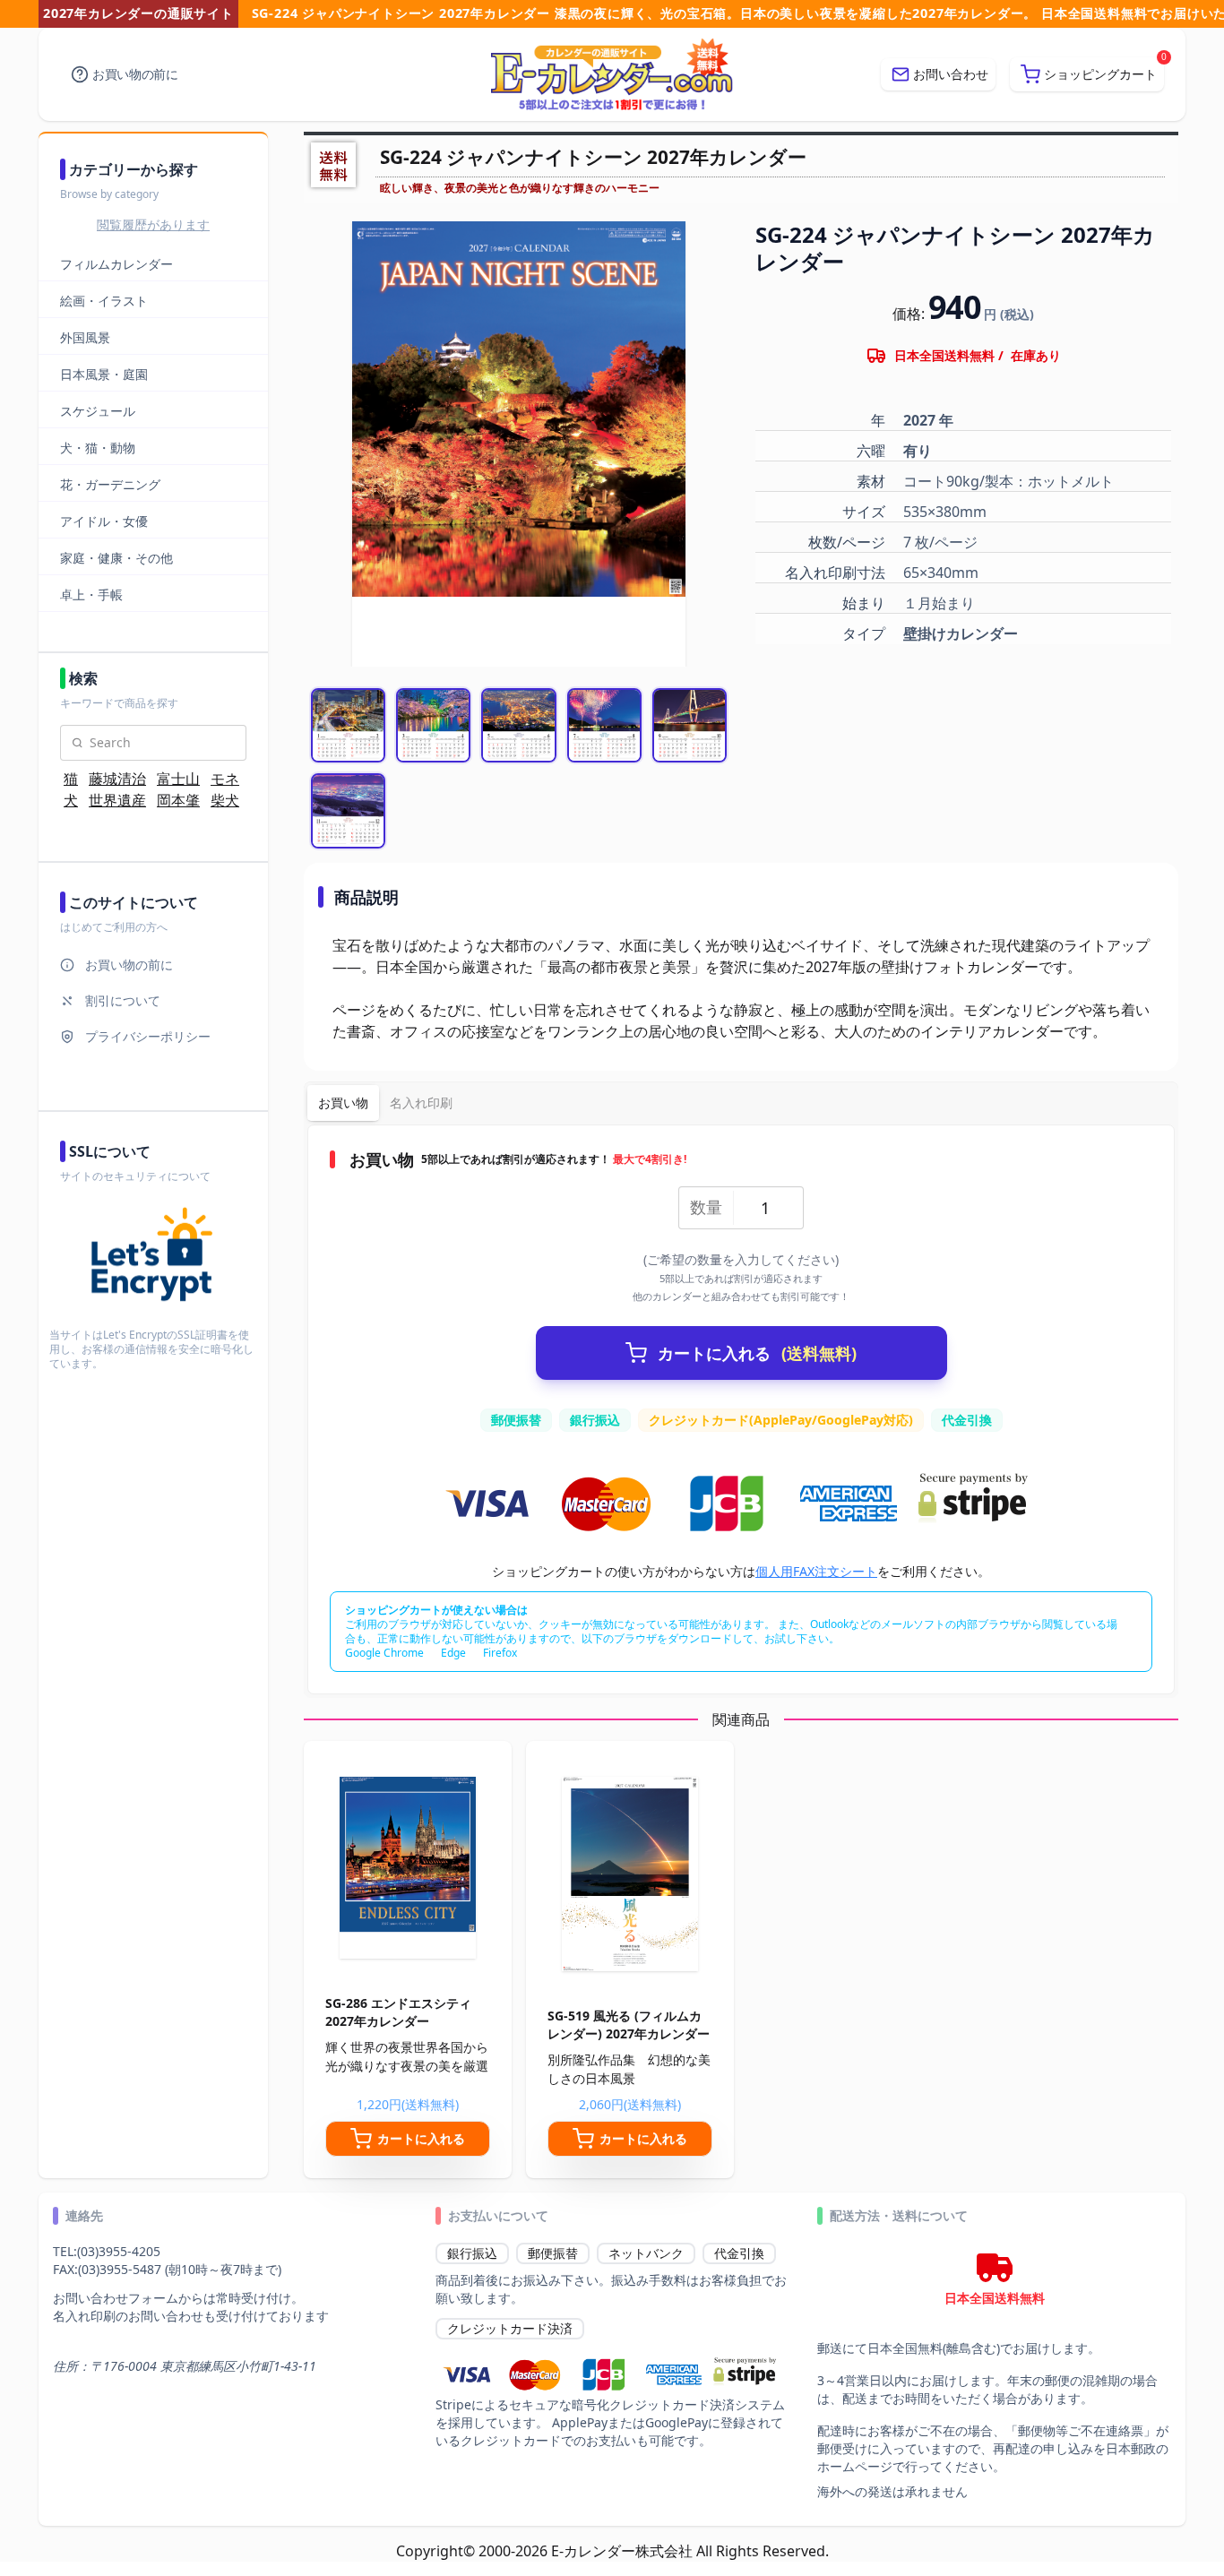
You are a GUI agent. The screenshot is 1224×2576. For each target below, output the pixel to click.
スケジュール (98, 411)
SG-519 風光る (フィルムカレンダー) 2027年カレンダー (629, 2025)
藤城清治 (117, 779)
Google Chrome (384, 1653)
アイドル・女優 (104, 521)
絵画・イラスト (104, 301)
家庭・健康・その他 (116, 558)
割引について (123, 1000)
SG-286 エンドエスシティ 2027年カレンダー (398, 2012)
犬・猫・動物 (98, 448)
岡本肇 (178, 800)
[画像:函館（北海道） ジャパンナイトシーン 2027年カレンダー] (518, 725)
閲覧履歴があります (153, 224)
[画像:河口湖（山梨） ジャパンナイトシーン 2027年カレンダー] (604, 725)
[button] (1087, 74)
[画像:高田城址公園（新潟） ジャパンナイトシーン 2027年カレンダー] (433, 725)
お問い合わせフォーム (116, 2298)
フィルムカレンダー (116, 264)
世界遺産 (117, 800)
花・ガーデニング (110, 484)
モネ (225, 779)
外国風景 (85, 337)
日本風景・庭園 (104, 374)
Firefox (500, 1653)
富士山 (178, 779)
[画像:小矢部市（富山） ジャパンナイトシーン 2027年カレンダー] (348, 810)
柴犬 (225, 800)
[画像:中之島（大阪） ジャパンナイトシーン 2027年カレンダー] (348, 725)
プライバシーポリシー (148, 1036)
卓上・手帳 (91, 594)
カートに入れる (757, 1353)
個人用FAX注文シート (816, 1571)
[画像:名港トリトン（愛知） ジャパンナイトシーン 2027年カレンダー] (690, 725)
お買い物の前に (135, 74)
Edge (453, 1653)
